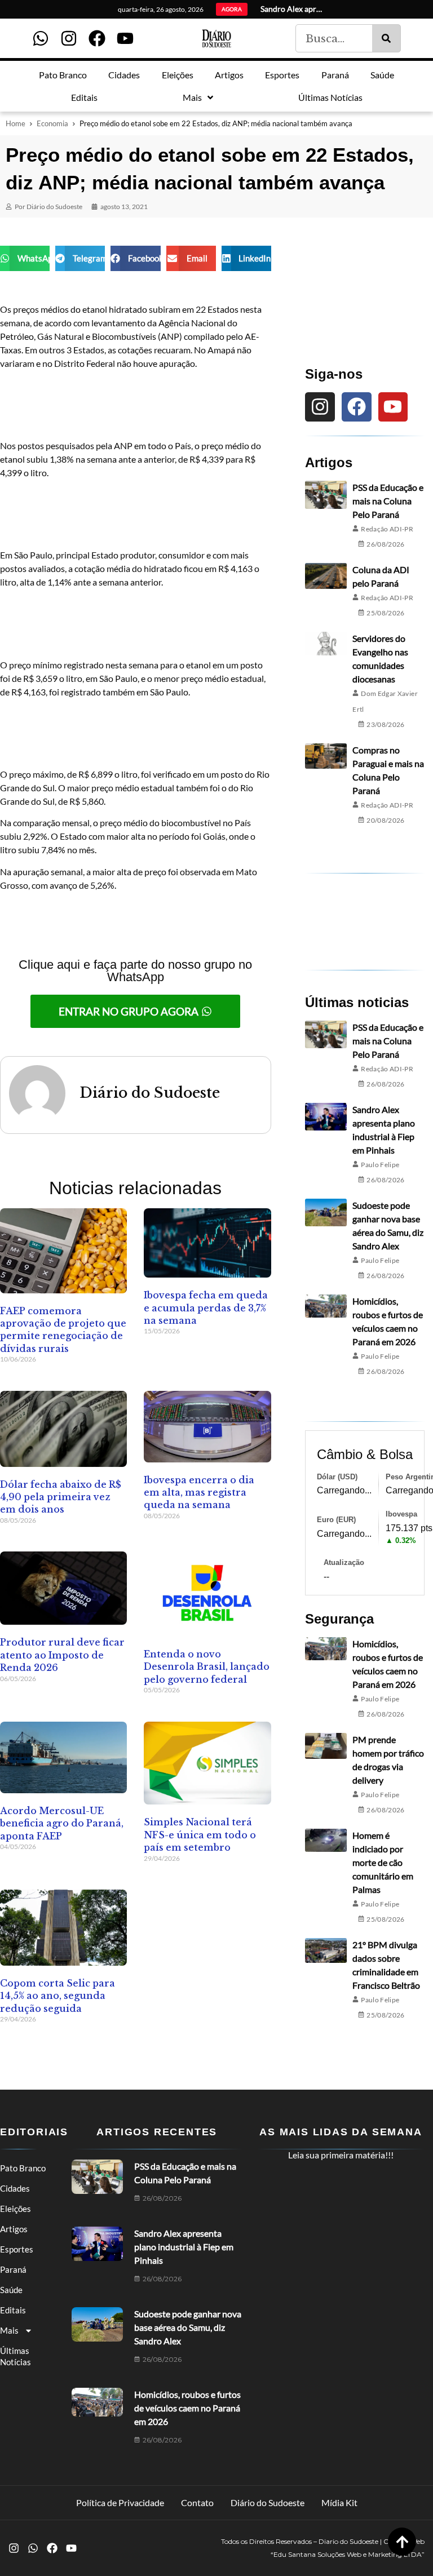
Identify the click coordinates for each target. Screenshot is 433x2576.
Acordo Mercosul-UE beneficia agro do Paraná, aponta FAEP (62, 1823)
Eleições (16, 2209)
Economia (52, 123)
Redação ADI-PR (387, 529)
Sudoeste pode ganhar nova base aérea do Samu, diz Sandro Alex (188, 2327)
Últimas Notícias (16, 2356)
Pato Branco (23, 2168)
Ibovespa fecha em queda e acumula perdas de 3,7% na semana (206, 1308)
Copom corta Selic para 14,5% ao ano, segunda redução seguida (58, 1996)
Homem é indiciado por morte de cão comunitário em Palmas (383, 1862)
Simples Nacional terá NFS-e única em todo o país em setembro (200, 1835)
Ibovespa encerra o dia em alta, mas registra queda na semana (199, 1493)
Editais (13, 2310)
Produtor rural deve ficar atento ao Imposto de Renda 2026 (62, 1655)
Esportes (17, 2249)
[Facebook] (97, 38)
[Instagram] (69, 38)
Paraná (13, 2269)
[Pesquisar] (386, 38)
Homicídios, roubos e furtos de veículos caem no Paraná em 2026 (187, 2408)
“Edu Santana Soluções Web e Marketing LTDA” (348, 2554)
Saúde (11, 2290)
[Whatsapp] (41, 38)
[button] (25, 258)
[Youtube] (125, 38)
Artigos (14, 2229)
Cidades (15, 2188)
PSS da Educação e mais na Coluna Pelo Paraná (388, 501)
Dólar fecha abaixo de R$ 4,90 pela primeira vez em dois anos (61, 1497)
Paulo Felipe (380, 1165)
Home (16, 123)
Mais (9, 2330)
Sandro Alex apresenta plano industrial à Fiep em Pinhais (184, 2247)
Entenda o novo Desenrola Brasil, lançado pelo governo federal (207, 1667)
